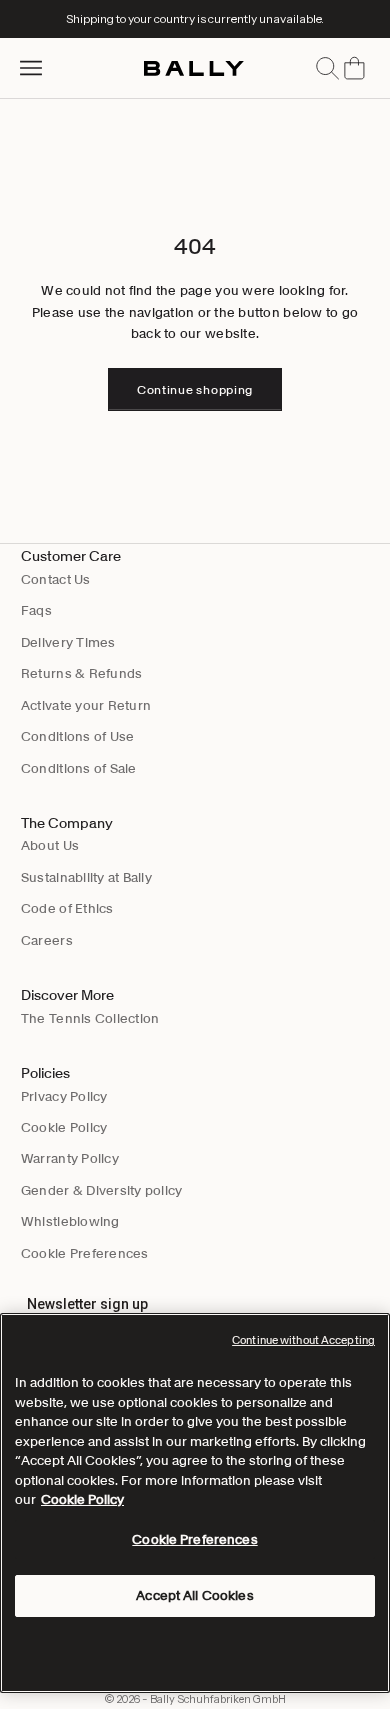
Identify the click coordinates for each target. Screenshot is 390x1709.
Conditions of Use (77, 736)
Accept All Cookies (194, 1595)
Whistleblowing (70, 1221)
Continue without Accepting (303, 1340)
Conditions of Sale (79, 768)
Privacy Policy (64, 1096)
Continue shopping (195, 389)
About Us (50, 845)
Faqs (36, 610)
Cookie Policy (64, 1127)
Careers (47, 940)
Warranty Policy (70, 1158)
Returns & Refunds (81, 673)
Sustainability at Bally (86, 877)
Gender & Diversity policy (102, 1190)
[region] (195, 1503)
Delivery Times (68, 642)
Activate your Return (86, 705)
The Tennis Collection (90, 1018)
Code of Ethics (67, 908)
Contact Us (56, 579)
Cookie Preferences (85, 1253)
